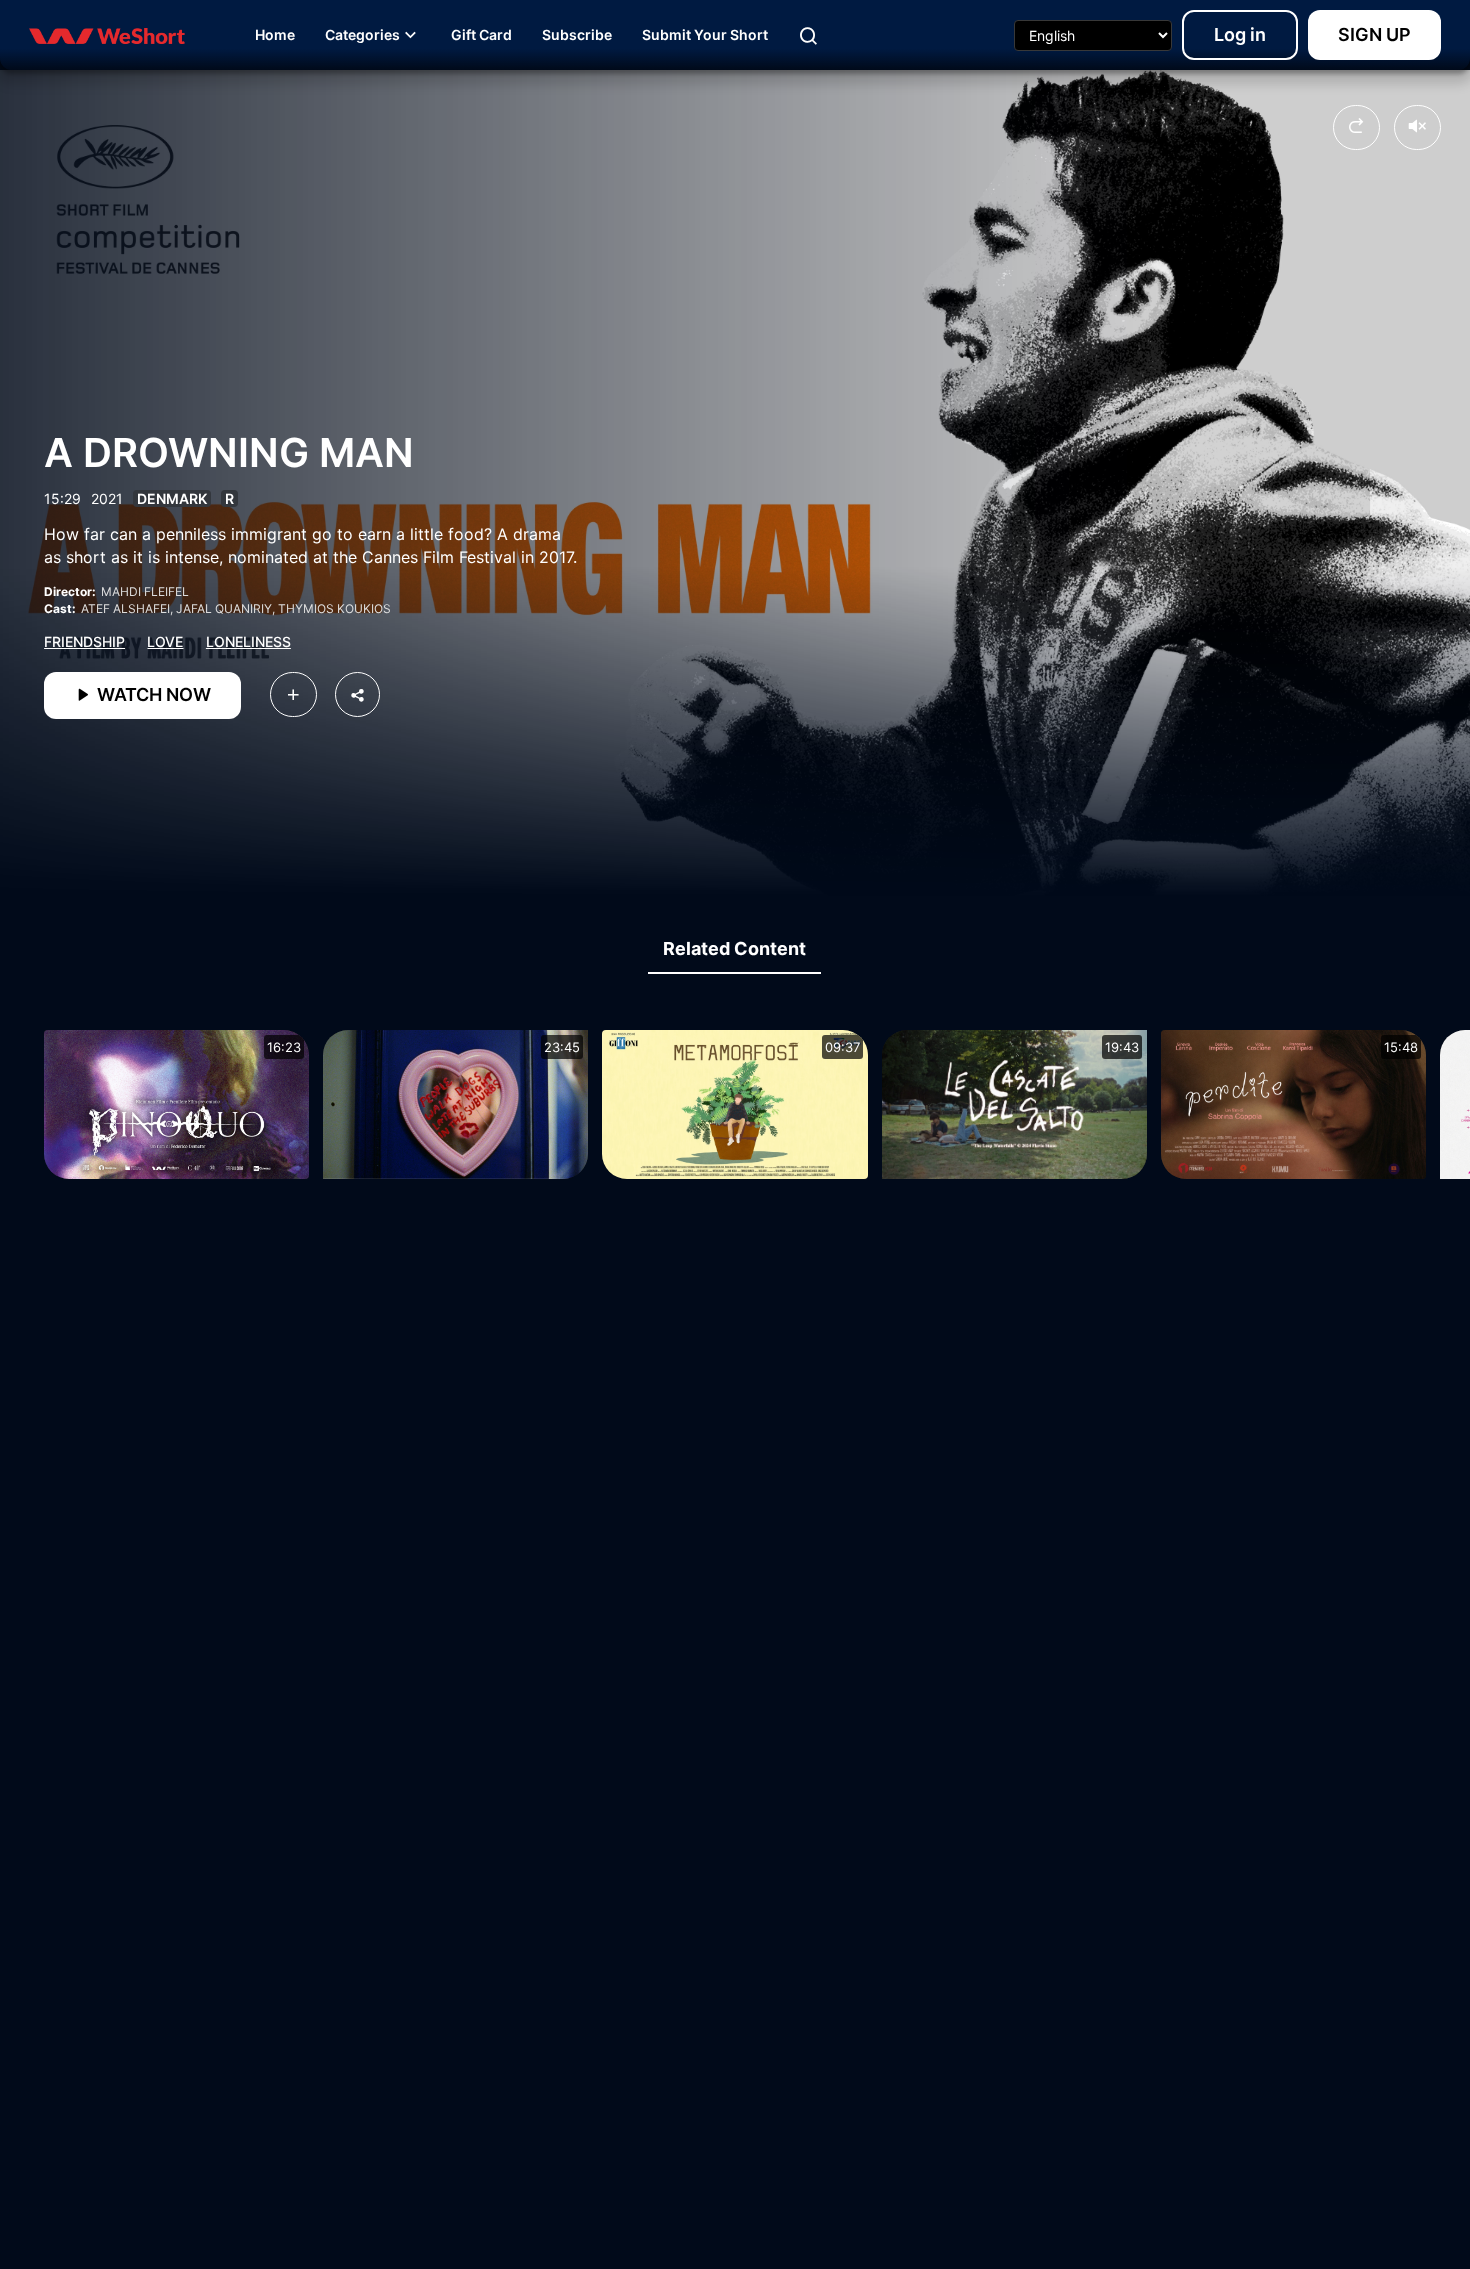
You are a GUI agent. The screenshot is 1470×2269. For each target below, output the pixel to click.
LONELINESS (248, 641)
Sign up (1374, 34)
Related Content (734, 948)
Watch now (152, 694)
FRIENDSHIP (84, 641)
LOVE (165, 641)
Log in (1240, 34)
